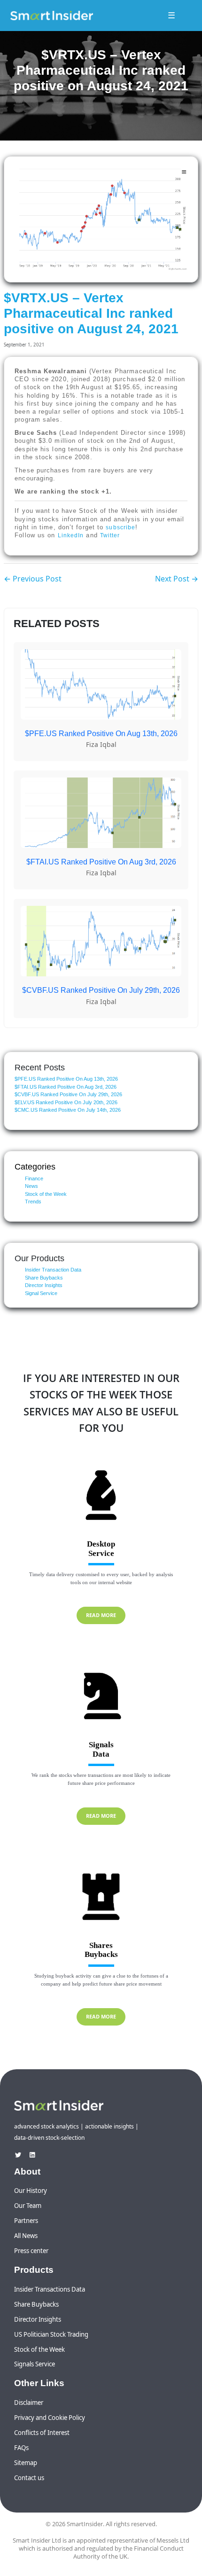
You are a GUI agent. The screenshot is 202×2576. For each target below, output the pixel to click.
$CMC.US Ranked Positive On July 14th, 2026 (68, 1110)
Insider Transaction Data (53, 1270)
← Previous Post (33, 579)
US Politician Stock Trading (51, 2334)
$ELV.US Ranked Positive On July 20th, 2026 (66, 1102)
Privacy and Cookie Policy (50, 2418)
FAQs (21, 2448)
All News (26, 2236)
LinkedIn (71, 535)
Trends (33, 1202)
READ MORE (101, 1615)
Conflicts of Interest (42, 2433)
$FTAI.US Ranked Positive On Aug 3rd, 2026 (66, 1087)
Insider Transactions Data (50, 2289)
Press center (31, 2251)
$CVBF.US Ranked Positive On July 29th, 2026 (68, 1094)
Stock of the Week (46, 1194)
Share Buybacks (44, 1278)
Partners (26, 2221)
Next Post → (177, 579)
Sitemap (26, 2463)
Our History (31, 2191)
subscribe (120, 527)
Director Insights (44, 1285)
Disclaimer (29, 2403)
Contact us (29, 2478)
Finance (34, 1178)
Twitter (110, 535)
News (31, 1186)
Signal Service (41, 1293)
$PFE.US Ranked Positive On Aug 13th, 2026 (66, 1079)
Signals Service (35, 2364)
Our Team (28, 2206)
